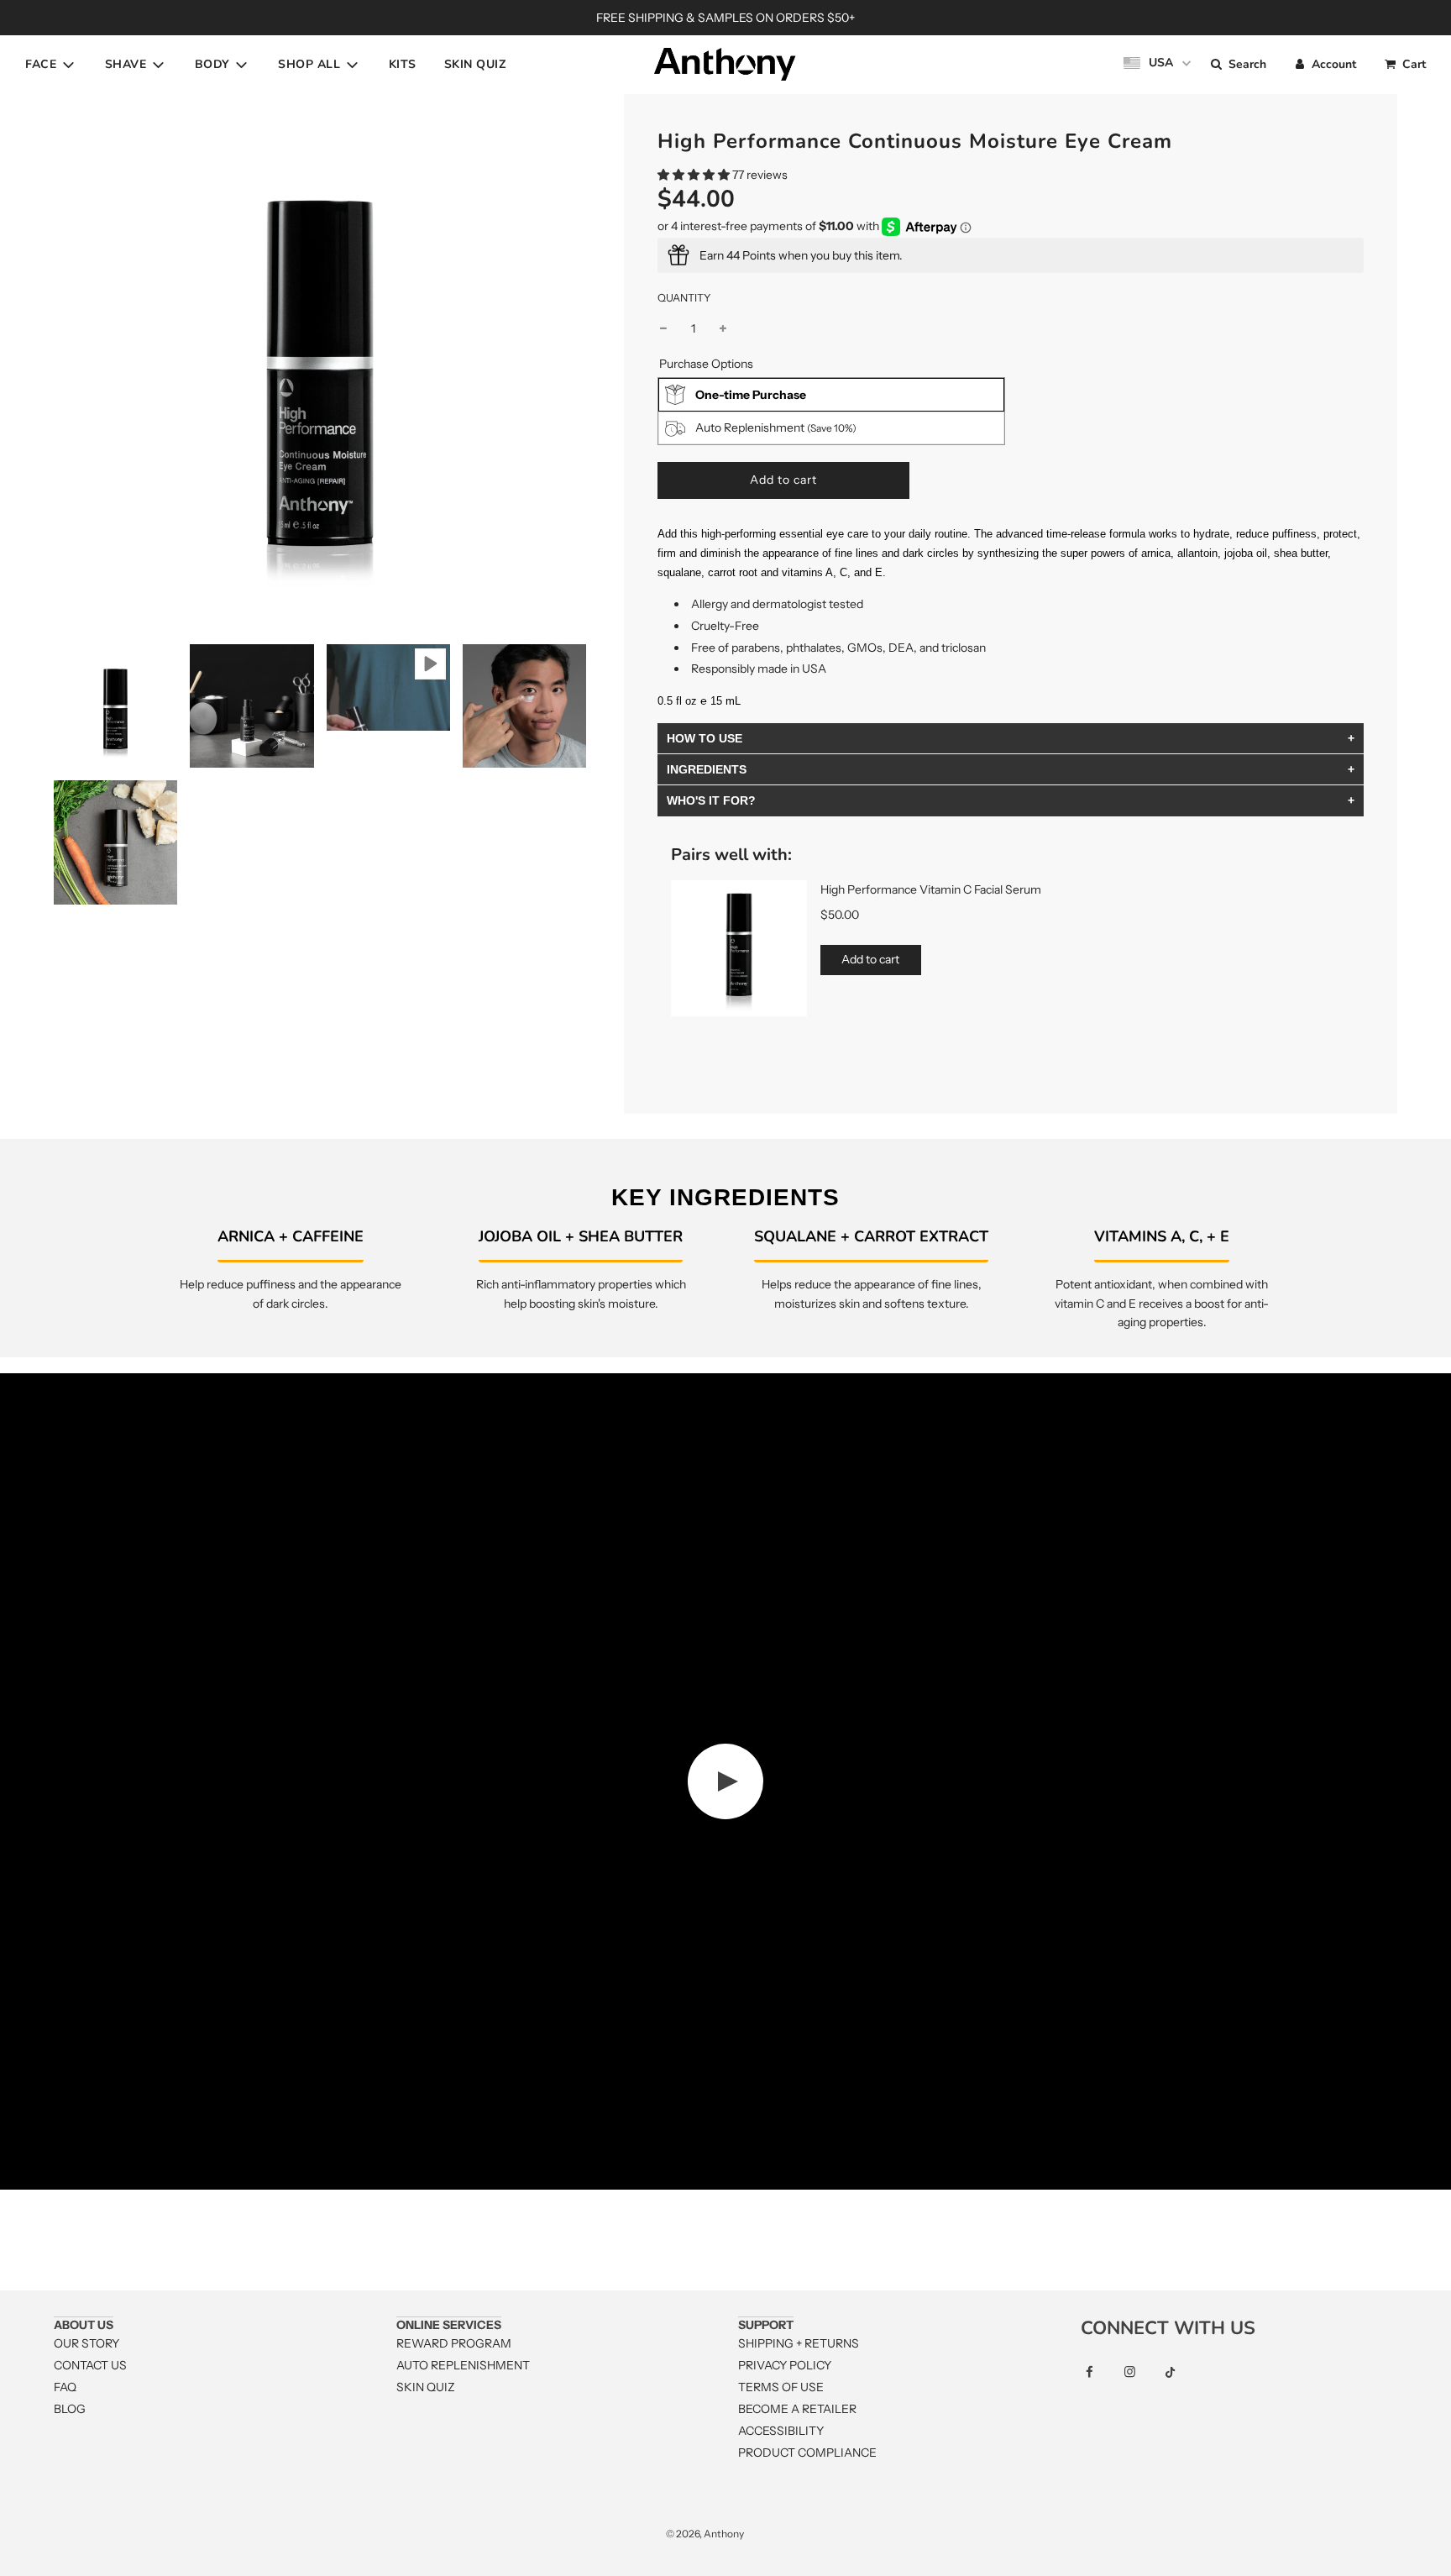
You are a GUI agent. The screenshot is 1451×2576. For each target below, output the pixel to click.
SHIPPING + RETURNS (799, 2343)
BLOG (70, 2409)
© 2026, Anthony (705, 2534)
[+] (723, 328)
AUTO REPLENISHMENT (463, 2365)
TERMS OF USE (781, 2387)
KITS (403, 64)
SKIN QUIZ (475, 64)
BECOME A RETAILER (797, 2409)
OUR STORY (86, 2343)
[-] (663, 328)
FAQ (65, 2387)
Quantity (684, 298)
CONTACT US (90, 2365)
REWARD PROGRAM (454, 2343)
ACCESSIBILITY (781, 2431)
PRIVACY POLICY (785, 2365)
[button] (694, 175)
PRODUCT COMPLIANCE (807, 2453)
